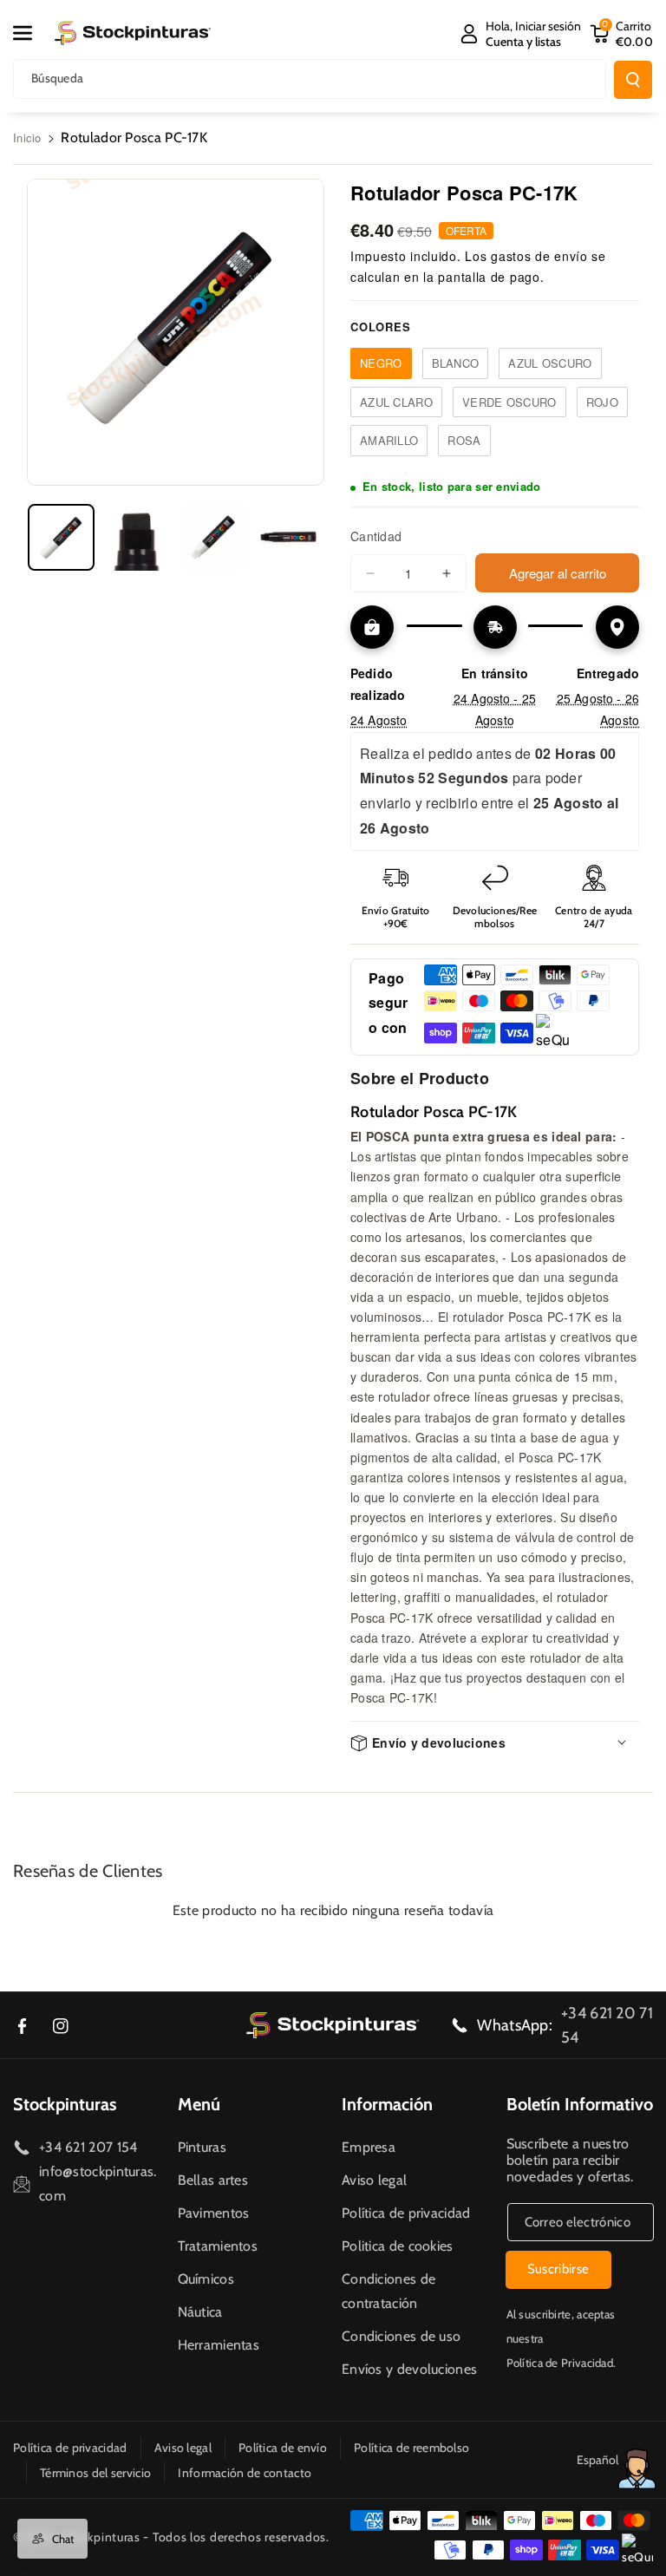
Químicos (206, 2279)
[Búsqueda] (633, 80)
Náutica (200, 2312)
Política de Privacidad (560, 2363)
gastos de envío (539, 256)
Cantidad (376, 536)
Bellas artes (213, 2180)
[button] (32, 33)
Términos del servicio (95, 2473)
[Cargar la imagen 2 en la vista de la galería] (137, 537)
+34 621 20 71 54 (607, 2025)
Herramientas (219, 2345)
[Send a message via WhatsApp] (637, 2469)
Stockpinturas (65, 2104)
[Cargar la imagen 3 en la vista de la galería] (213, 537)
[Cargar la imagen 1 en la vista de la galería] (61, 537)
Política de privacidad (406, 2213)
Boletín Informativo (580, 2104)
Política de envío (283, 2448)
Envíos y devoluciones (409, 2369)
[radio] (381, 363)
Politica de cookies (398, 2246)
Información (387, 2104)
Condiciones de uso (401, 2336)
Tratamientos (218, 2246)
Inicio (27, 137)
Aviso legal (374, 2180)
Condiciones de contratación (388, 2291)
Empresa (369, 2147)
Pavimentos (214, 2213)
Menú (199, 2104)
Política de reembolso (411, 2448)
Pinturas (202, 2147)
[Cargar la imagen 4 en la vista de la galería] (288, 537)
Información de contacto (245, 2473)
